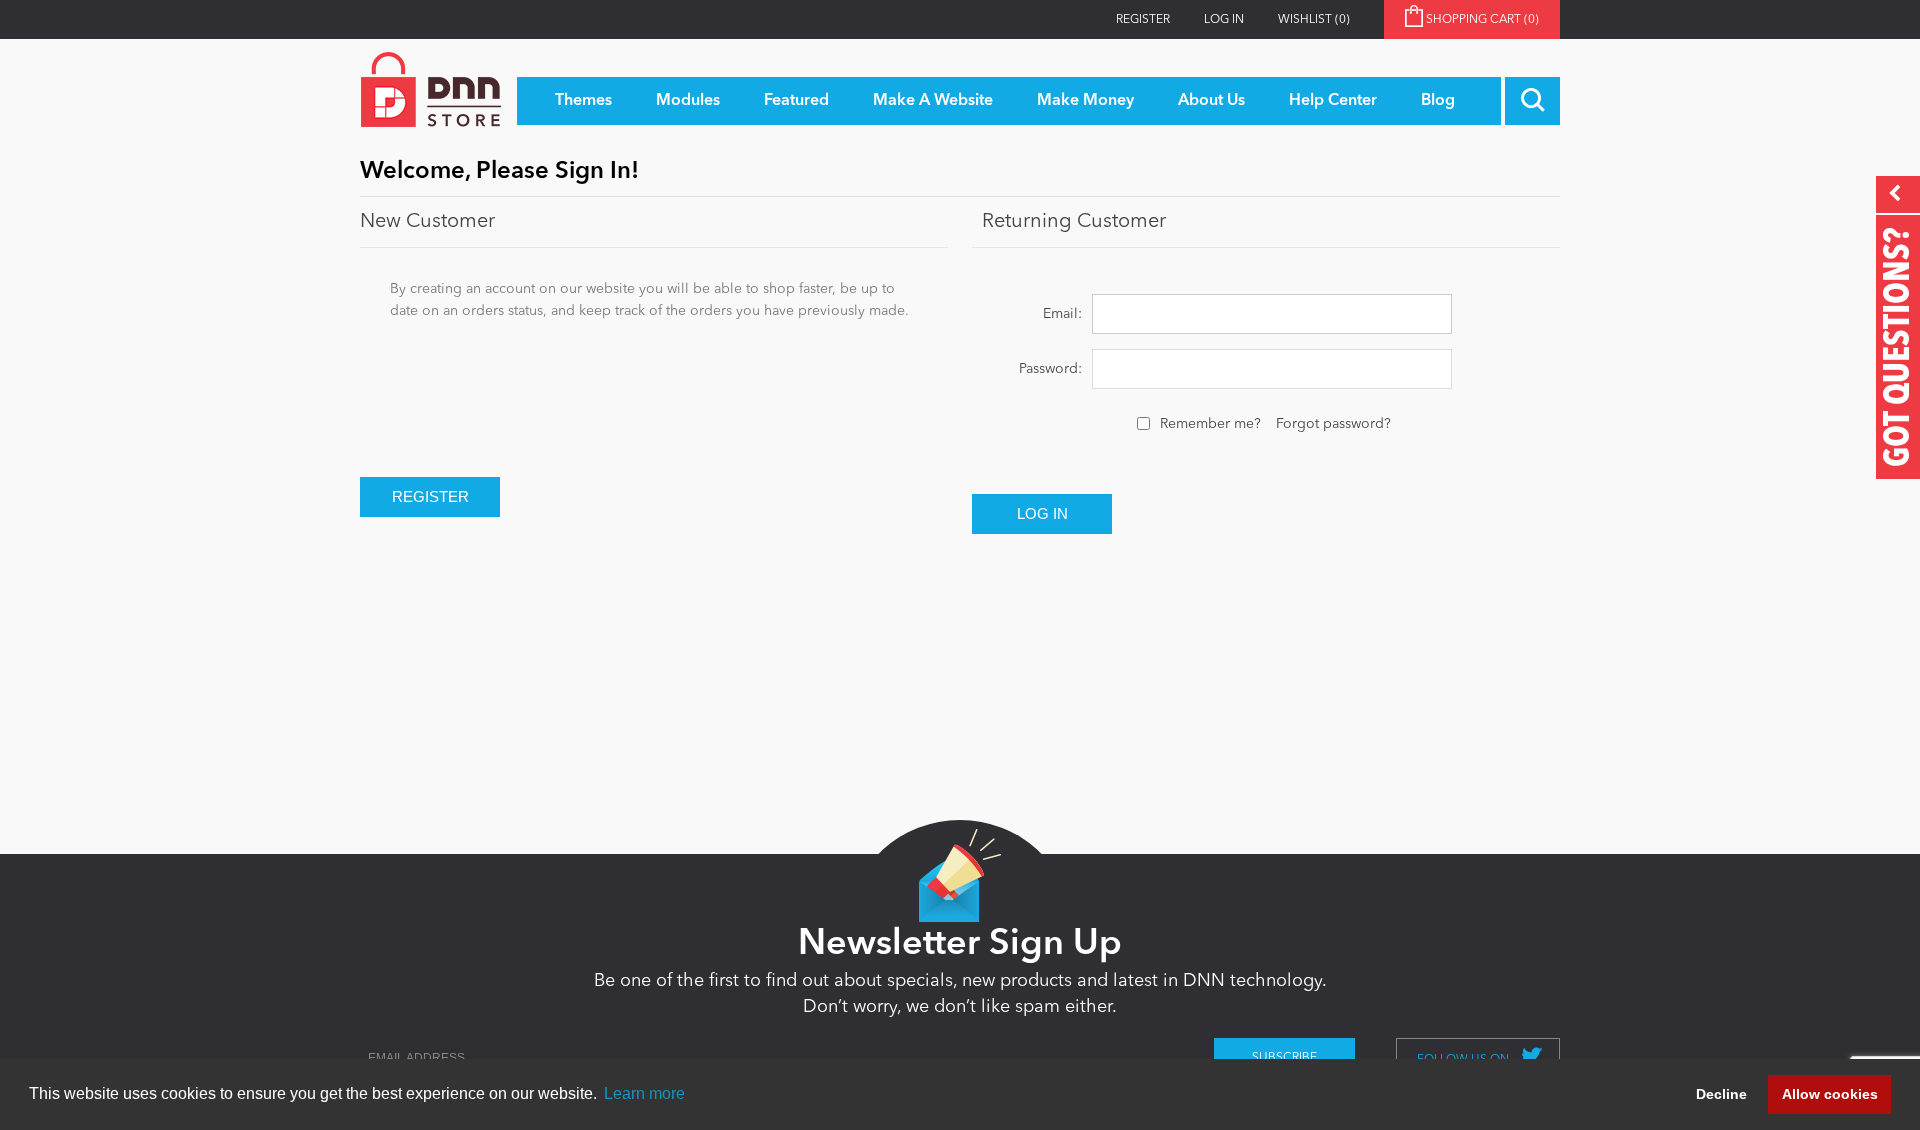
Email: (1062, 314)
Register (1143, 20)
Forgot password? (1333, 424)
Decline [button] (1721, 1094)
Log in (1224, 20)
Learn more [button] (644, 1093)
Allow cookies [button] (1830, 1094)
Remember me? (1210, 424)
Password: (1050, 369)
